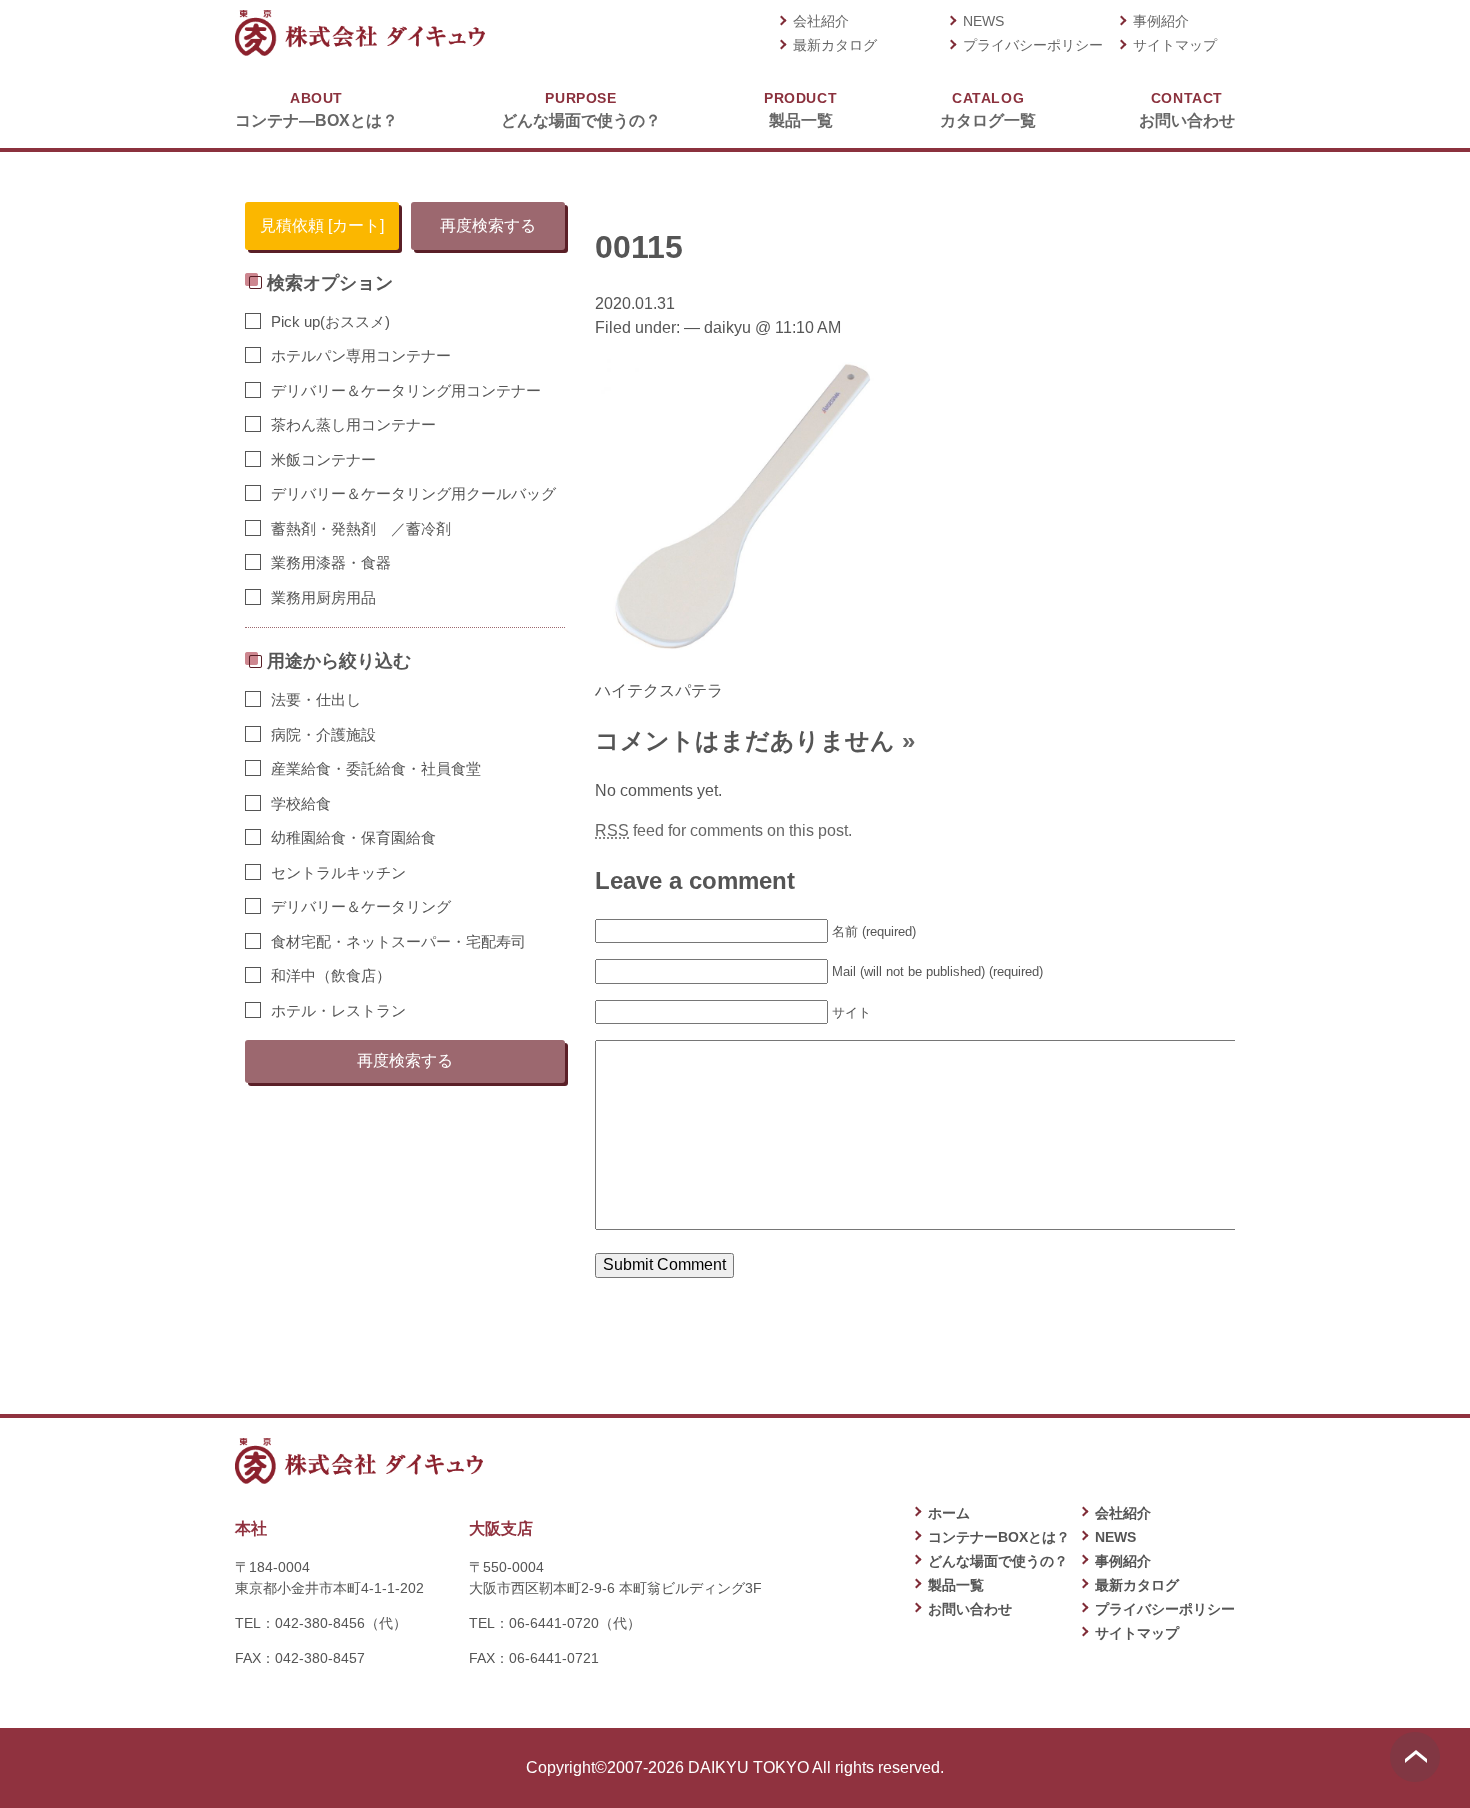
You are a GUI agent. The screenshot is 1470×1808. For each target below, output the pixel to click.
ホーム (949, 1513)
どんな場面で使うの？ (581, 109)
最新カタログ (835, 45)
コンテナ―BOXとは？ (316, 109)
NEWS (983, 21)
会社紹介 (821, 21)
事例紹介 (1161, 21)
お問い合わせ (1187, 109)
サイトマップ (1175, 45)
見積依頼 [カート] (322, 225)
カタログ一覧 (988, 109)
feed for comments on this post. (723, 830)
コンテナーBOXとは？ (999, 1537)
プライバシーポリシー (1033, 45)
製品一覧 (800, 109)
